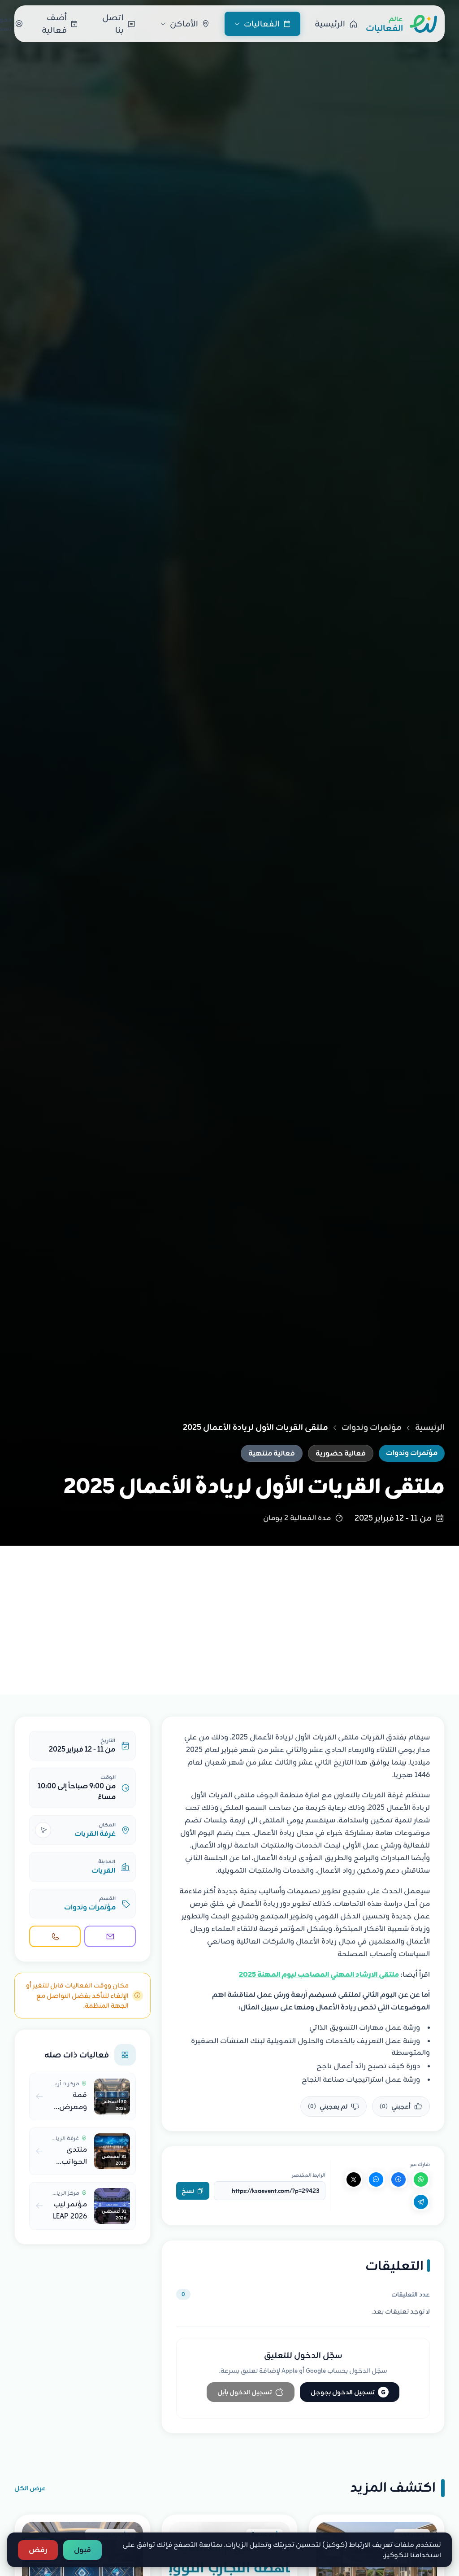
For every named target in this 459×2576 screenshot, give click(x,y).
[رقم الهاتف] (55, 1936)
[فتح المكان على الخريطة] (43, 1830)
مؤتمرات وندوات (372, 1427)
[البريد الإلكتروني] (110, 1936)
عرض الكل (30, 2488)
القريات (103, 1870)
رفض (38, 2550)
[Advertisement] (229, 1613)
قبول (82, 2550)
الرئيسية (430, 1427)
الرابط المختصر (309, 2175)
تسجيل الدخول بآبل (245, 2392)
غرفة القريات (95, 1834)
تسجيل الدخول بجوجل (348, 2392)
